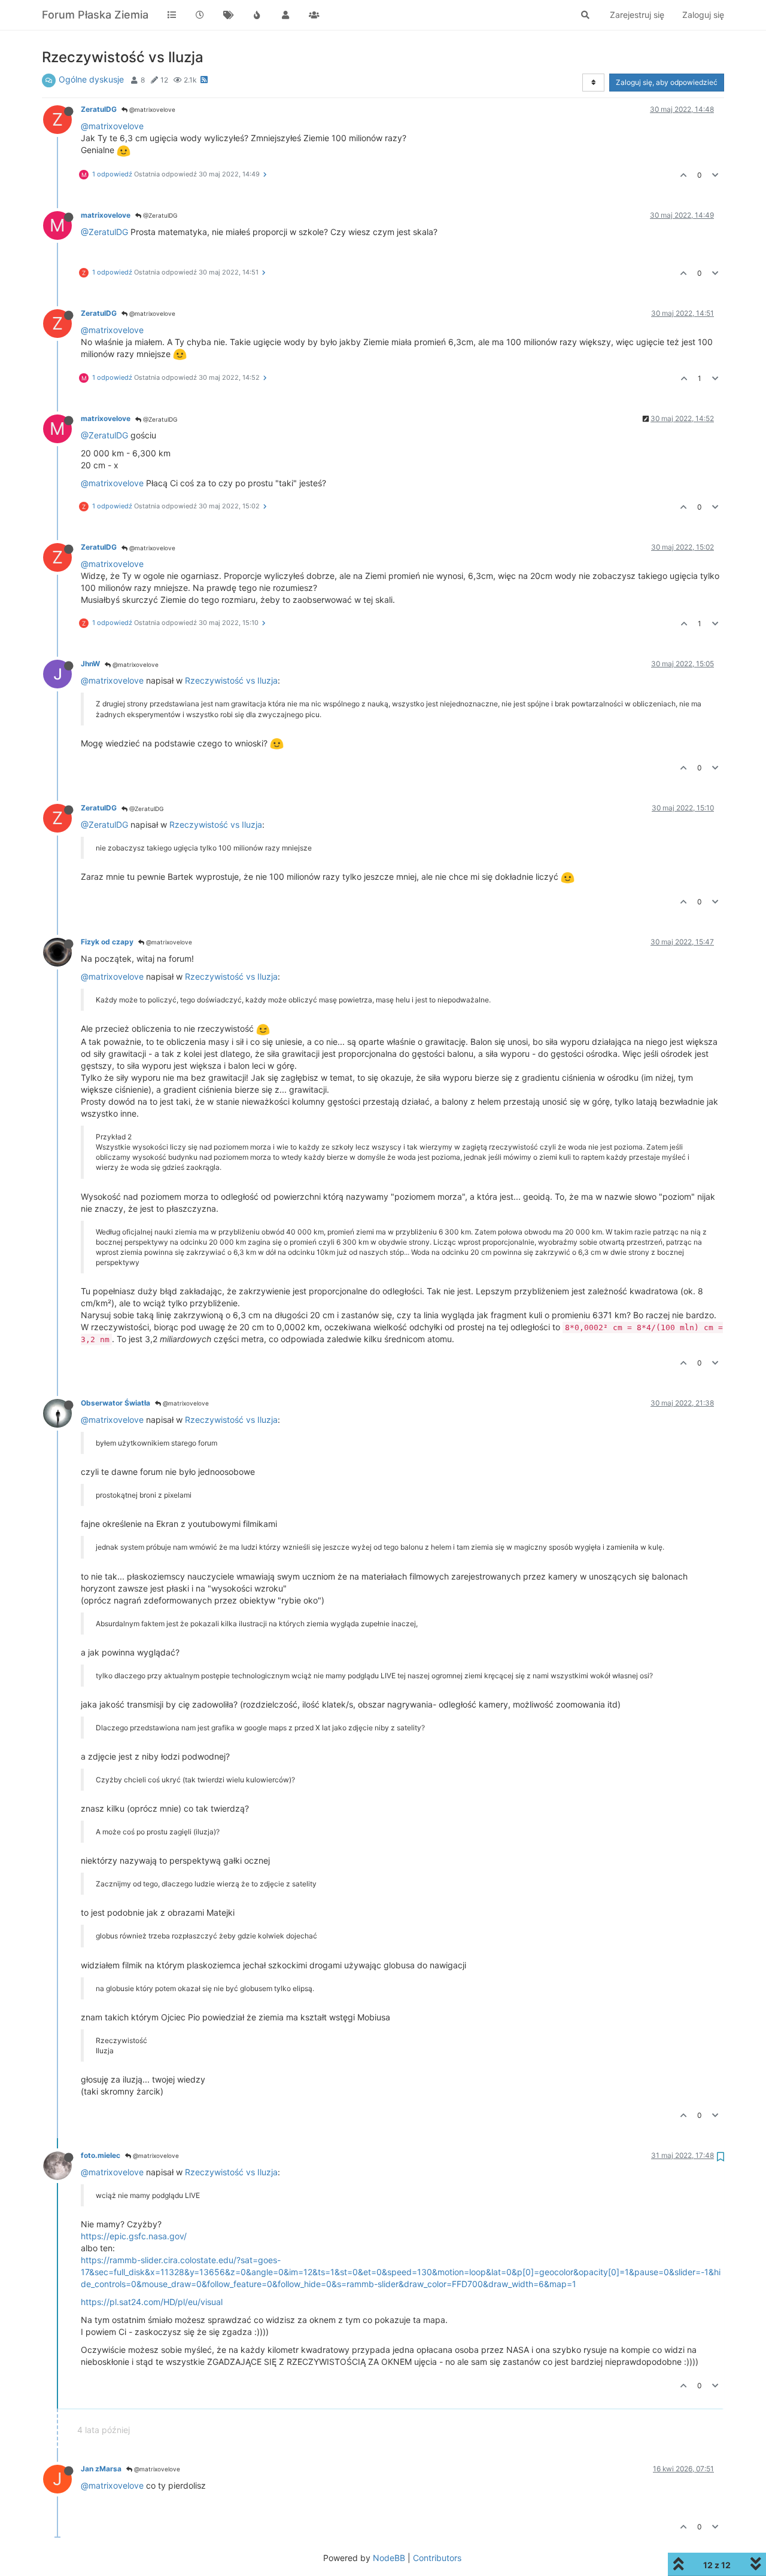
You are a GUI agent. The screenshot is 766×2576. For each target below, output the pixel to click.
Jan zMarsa (101, 2469)
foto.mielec (101, 2155)
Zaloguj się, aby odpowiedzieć (667, 82)
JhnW (90, 664)
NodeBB (389, 2558)
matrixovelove (106, 215)
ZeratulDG (99, 109)
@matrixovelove (151, 109)
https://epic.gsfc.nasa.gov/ (134, 2236)
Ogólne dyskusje (91, 79)
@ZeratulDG (159, 215)
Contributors (437, 2558)
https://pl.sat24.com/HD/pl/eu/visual (152, 2302)
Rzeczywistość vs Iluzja (231, 680)
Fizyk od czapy (107, 942)
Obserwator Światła (115, 1403)
